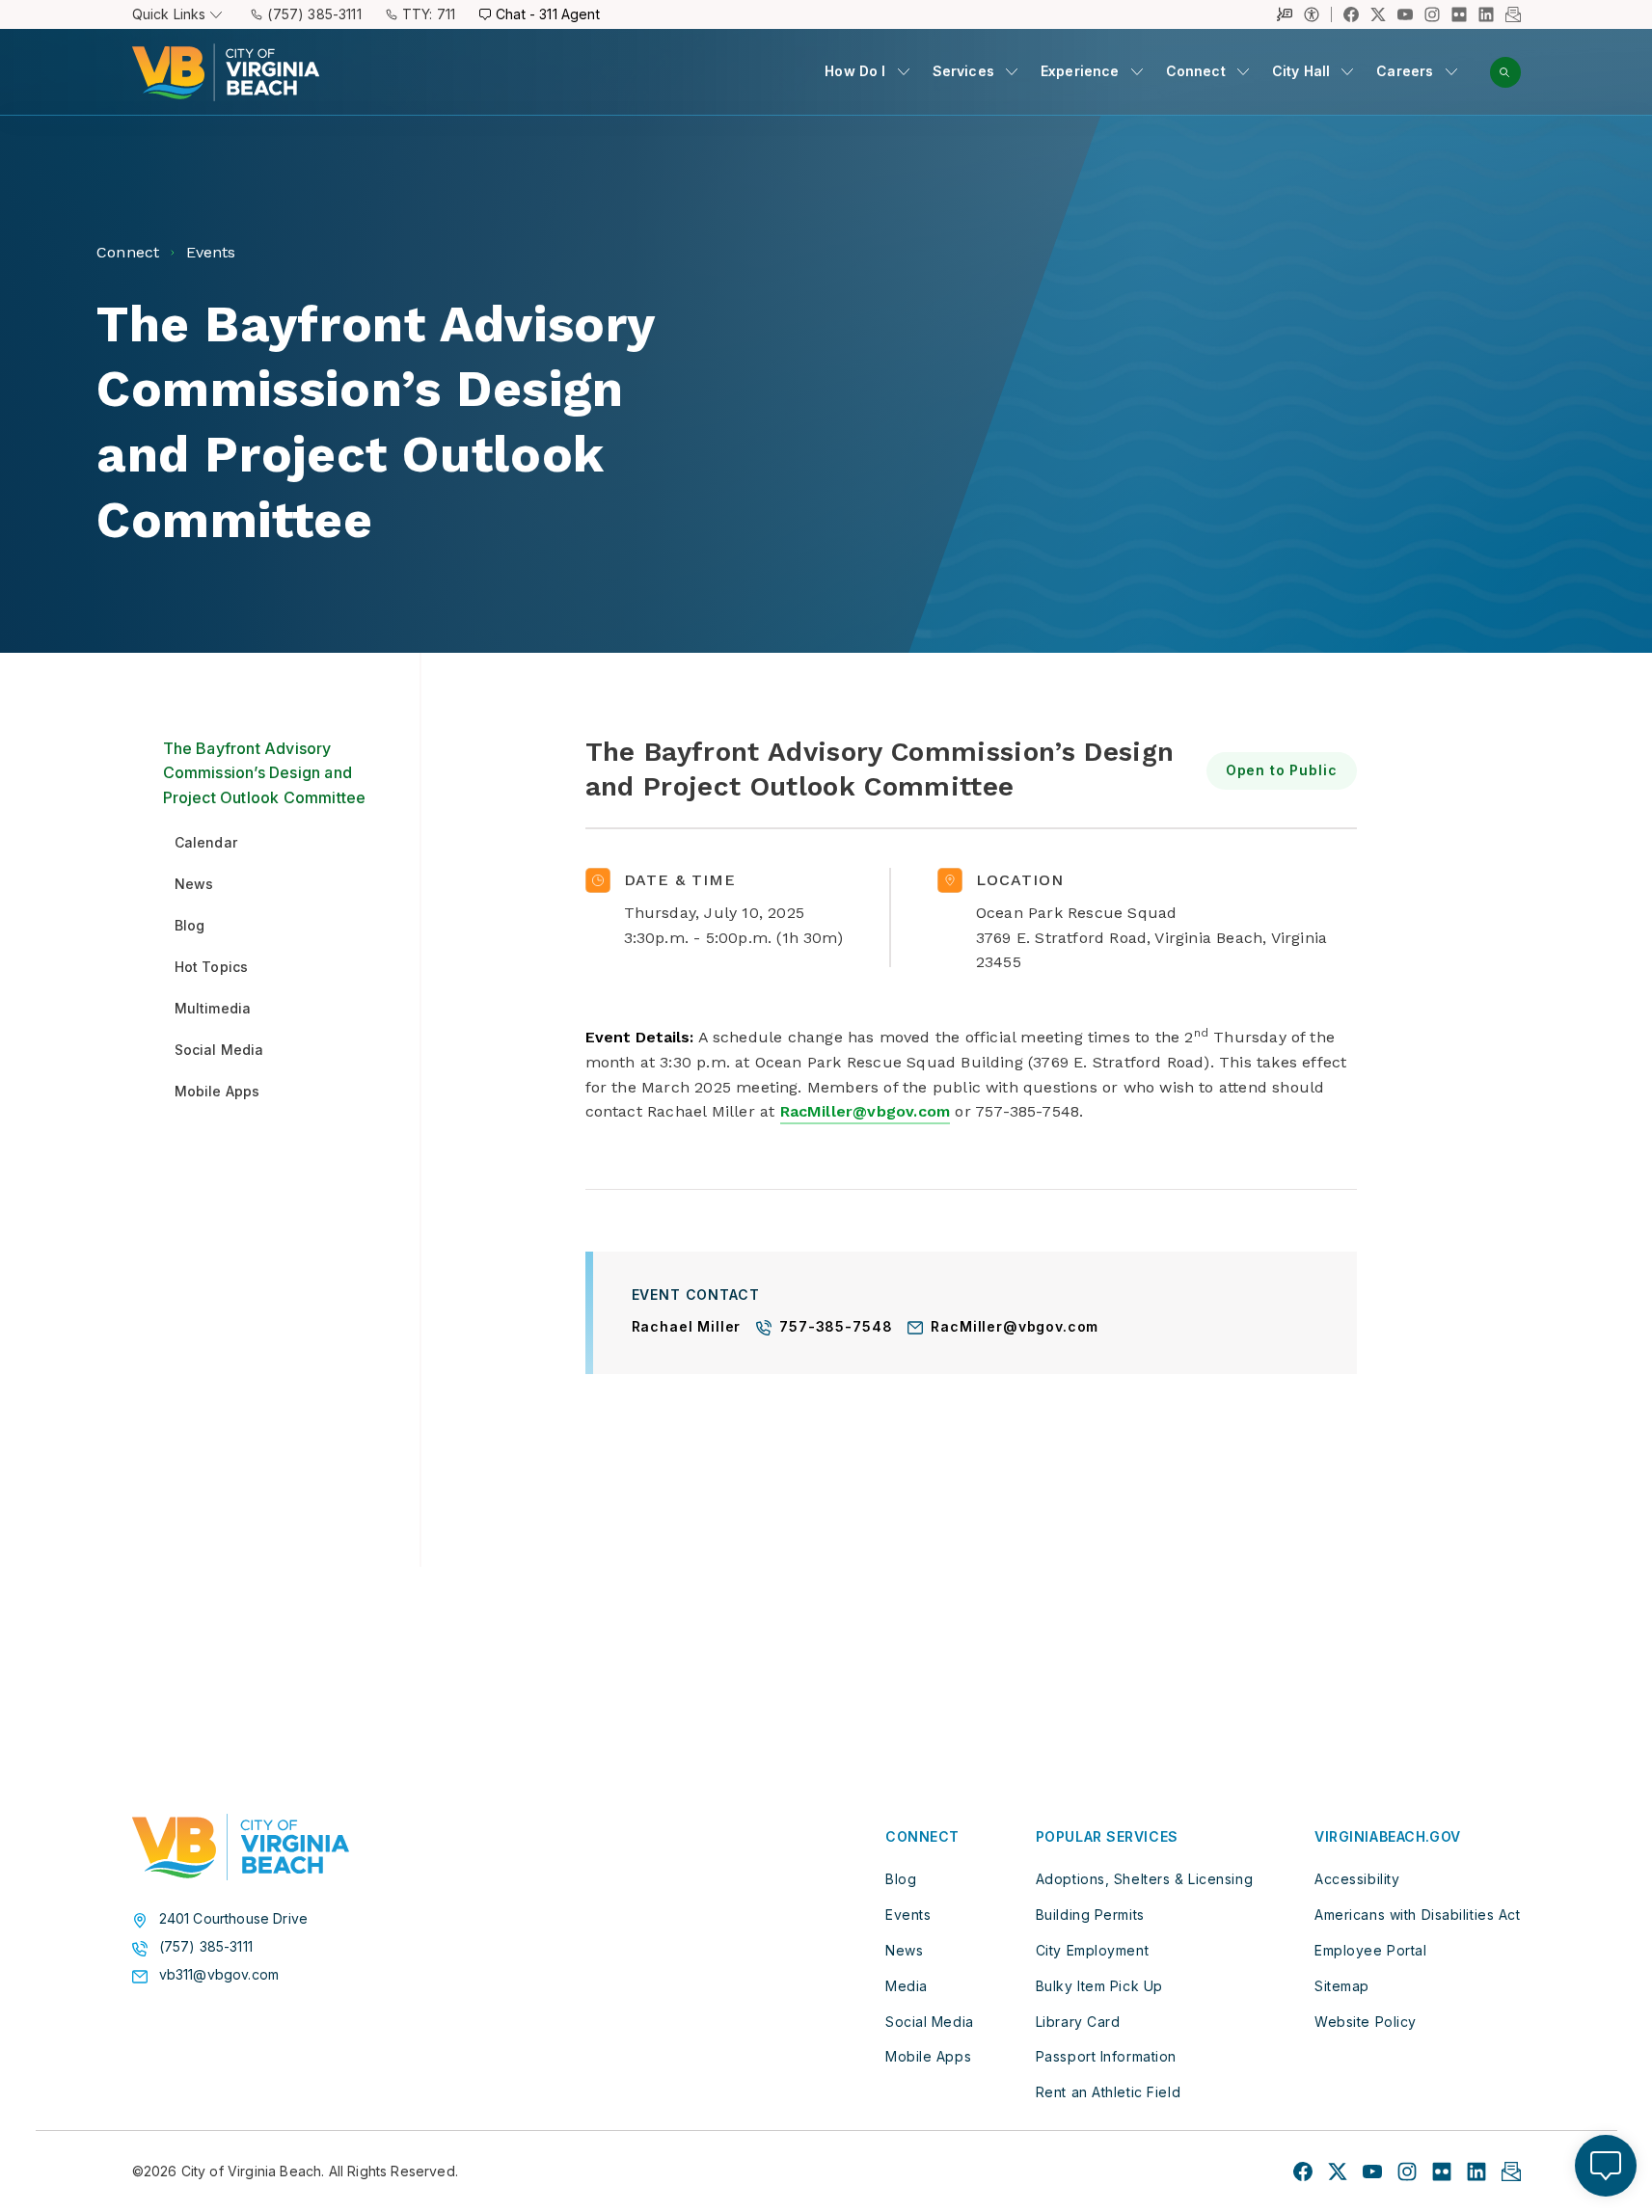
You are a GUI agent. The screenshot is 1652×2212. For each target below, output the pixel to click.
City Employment (1092, 1950)
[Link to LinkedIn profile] (1486, 14)
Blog (901, 1879)
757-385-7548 (836, 1327)
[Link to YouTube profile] (1405, 14)
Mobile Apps (928, 2056)
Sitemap (1342, 1986)
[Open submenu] (904, 71)
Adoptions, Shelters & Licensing (1144, 1879)
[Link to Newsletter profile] (1513, 14)
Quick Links (169, 14)
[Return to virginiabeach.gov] (241, 1848)
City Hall (1301, 71)
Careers (1405, 71)
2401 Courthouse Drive (234, 1919)
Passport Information (1106, 2056)
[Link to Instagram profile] (1432, 14)
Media (907, 1986)
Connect (1196, 71)
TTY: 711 (429, 14)
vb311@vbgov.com (219, 1975)
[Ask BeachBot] (1606, 2166)
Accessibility (1357, 1879)
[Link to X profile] (1378, 14)
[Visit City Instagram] (1407, 2172)
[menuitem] (867, 72)
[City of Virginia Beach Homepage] (226, 72)
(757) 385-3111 (314, 14)
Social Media (930, 2022)
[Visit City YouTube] (1372, 2172)
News (904, 1950)
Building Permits (1090, 1915)
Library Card (1078, 2022)
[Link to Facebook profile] (1351, 14)
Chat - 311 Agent (548, 14)
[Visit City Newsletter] (1511, 2172)
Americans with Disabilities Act (1417, 1915)
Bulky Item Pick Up (1099, 1986)
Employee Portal (1370, 1950)
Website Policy (1366, 2022)
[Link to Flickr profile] (1459, 14)
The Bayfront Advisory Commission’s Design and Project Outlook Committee (265, 773)
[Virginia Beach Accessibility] (1318, 14)
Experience (1080, 71)
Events (908, 1915)
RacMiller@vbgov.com (866, 1111)
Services (963, 71)
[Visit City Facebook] (1303, 2172)
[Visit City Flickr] (1442, 2172)
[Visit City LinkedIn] (1476, 2172)
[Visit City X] (1338, 2172)
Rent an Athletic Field (1108, 2092)
